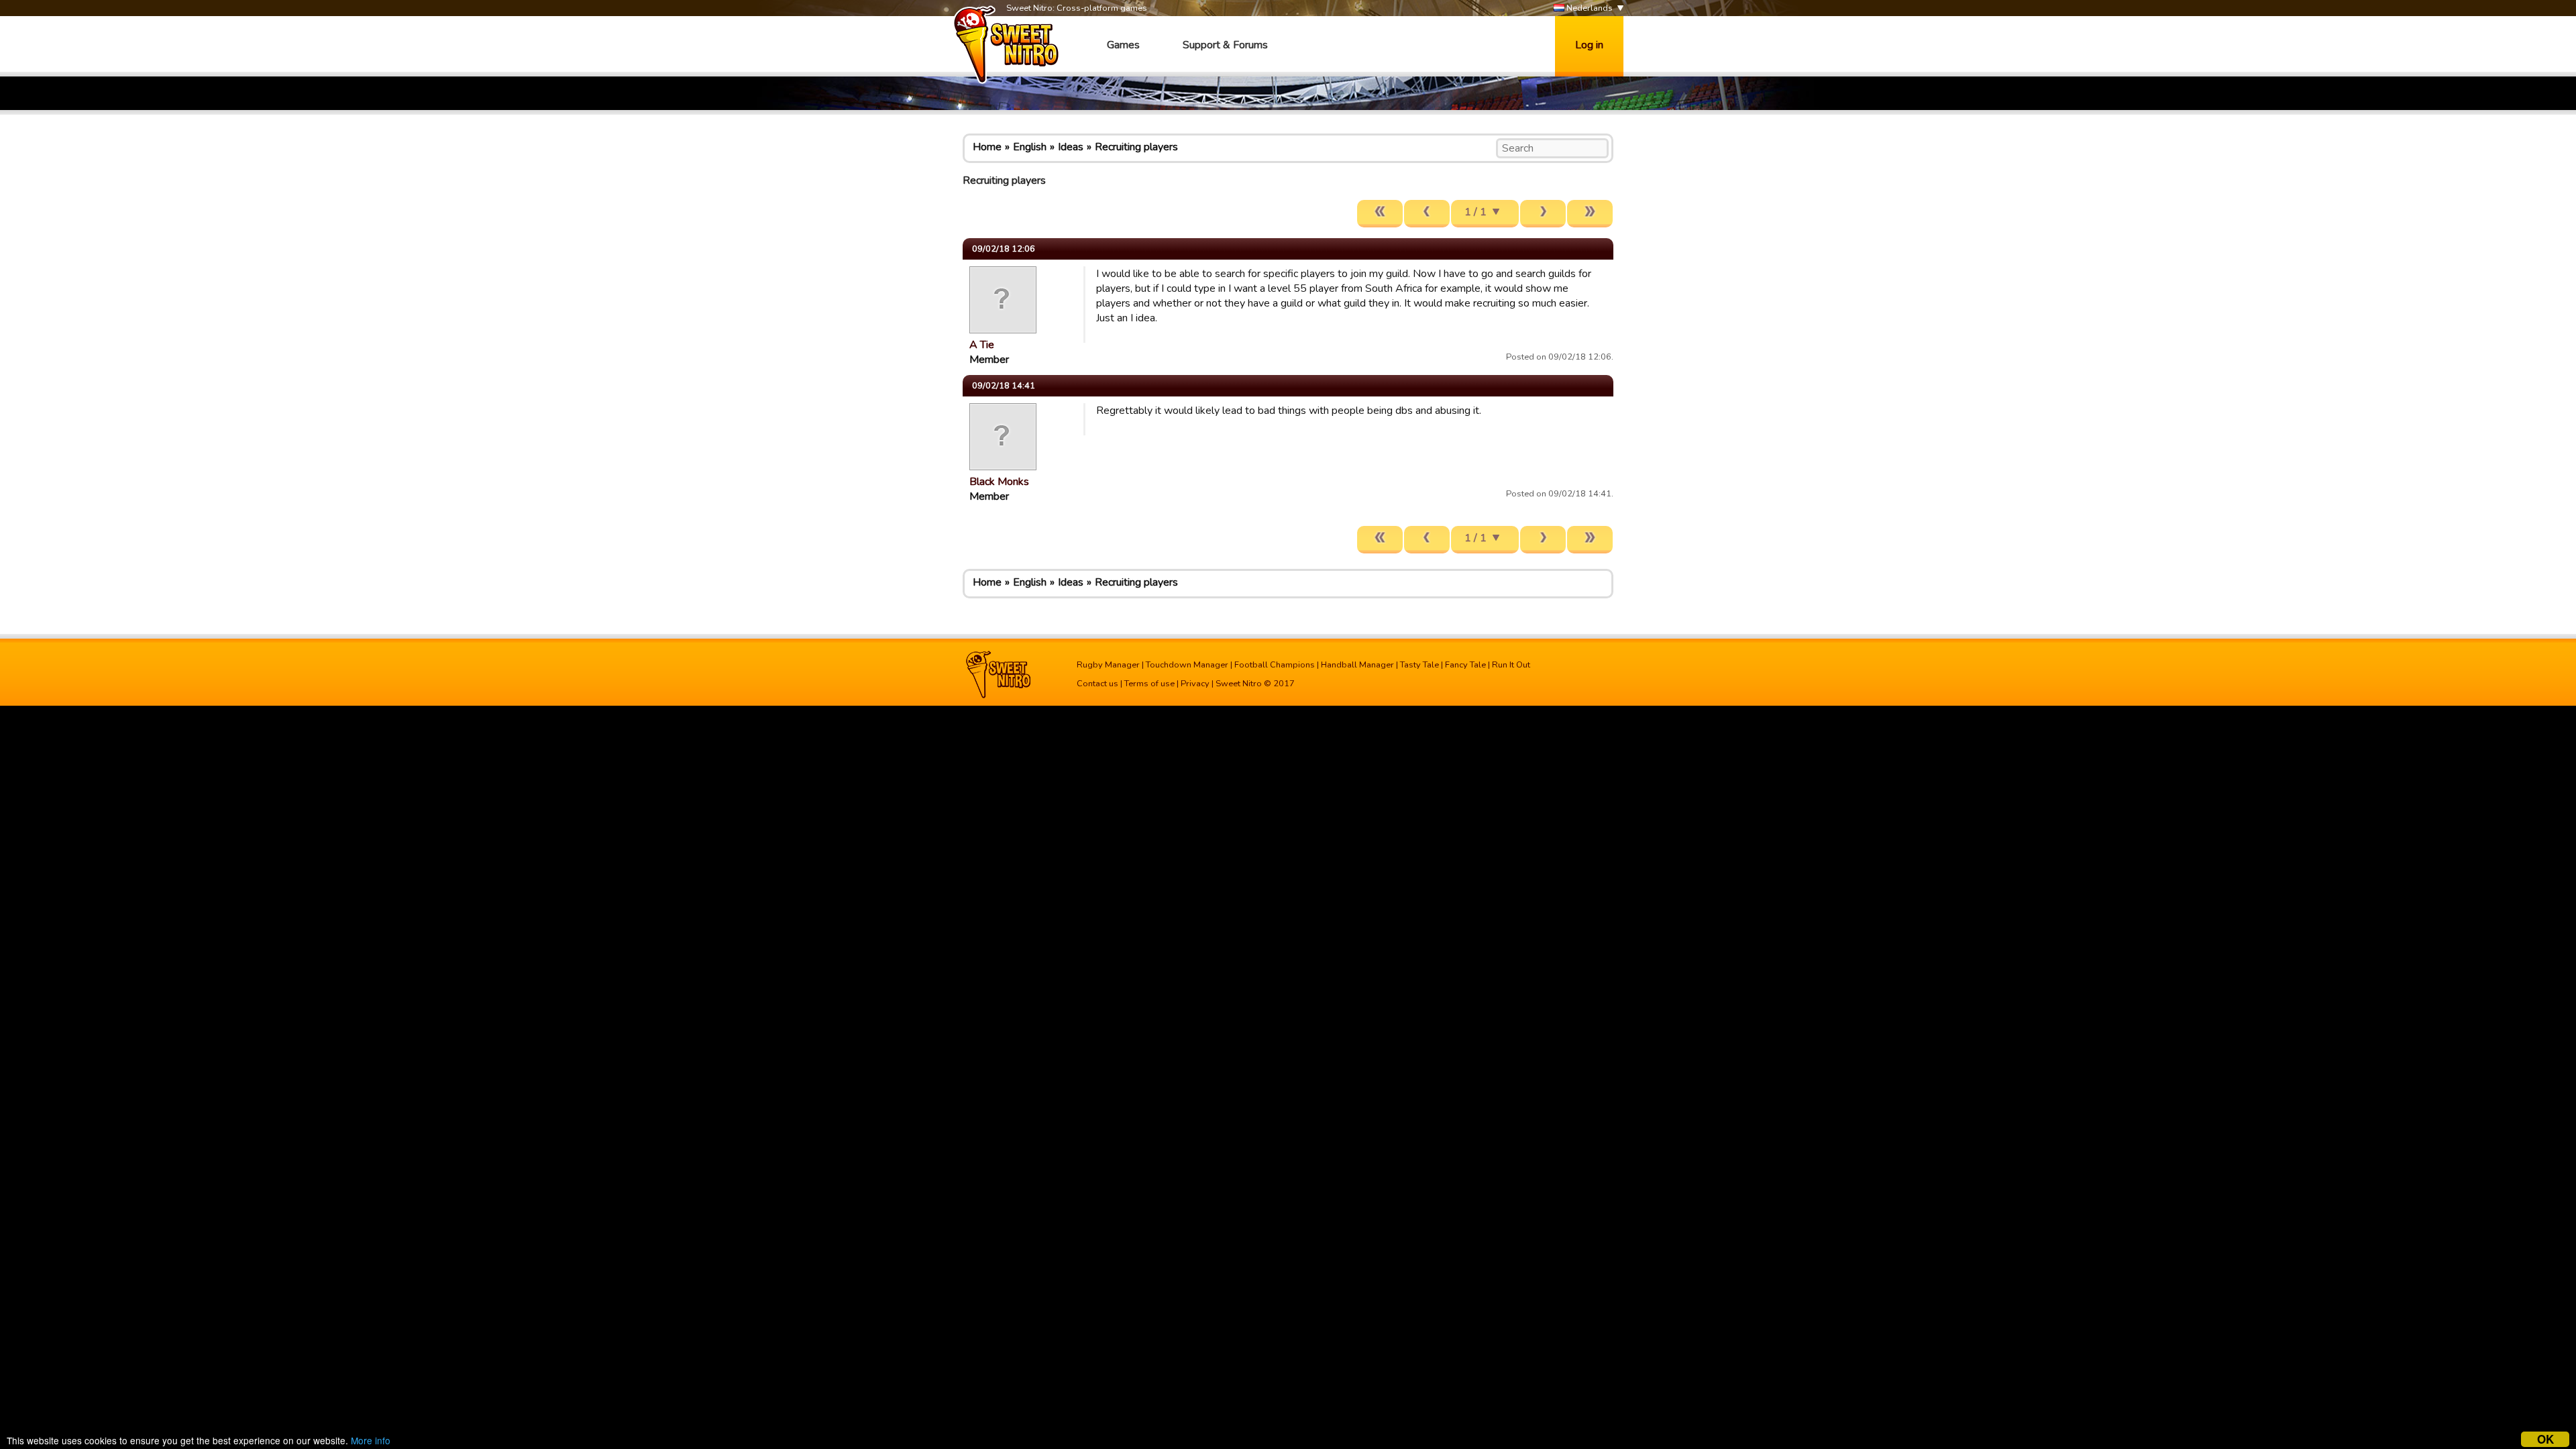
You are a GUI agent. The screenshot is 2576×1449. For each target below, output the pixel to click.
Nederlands (1589, 8)
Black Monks (999, 482)
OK (2545, 1439)
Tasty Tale (1419, 665)
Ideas (1071, 147)
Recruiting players (1136, 147)
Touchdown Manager (1187, 665)
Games (1123, 45)
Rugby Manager (1108, 665)
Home (987, 147)
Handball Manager (1357, 665)
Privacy (1195, 684)
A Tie (982, 345)
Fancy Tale (1465, 665)
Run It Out (1511, 665)
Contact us (1097, 684)
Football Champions (1275, 665)
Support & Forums (1225, 45)
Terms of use (1149, 684)
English (1030, 147)
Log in (1589, 45)
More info (371, 1440)
